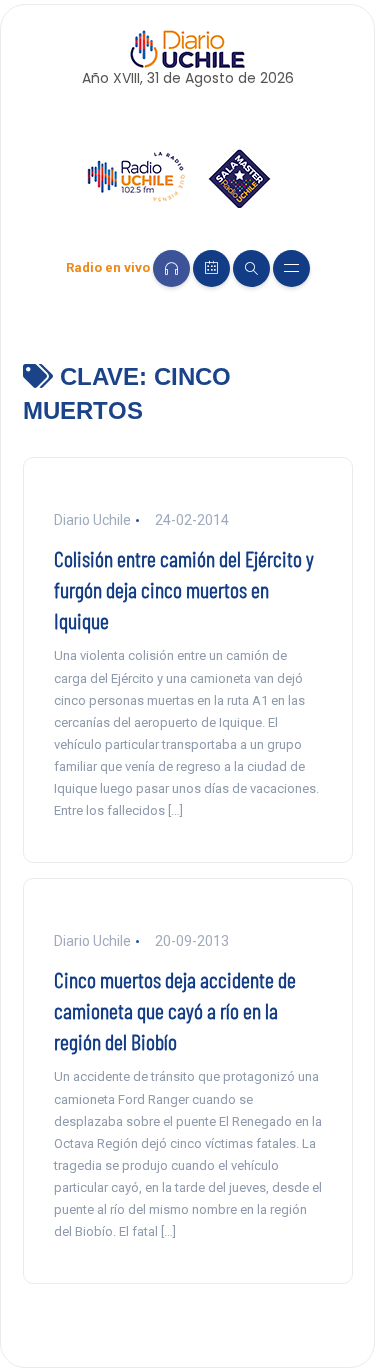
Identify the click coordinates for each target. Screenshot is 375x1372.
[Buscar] (251, 268)
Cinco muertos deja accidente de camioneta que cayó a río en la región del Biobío (175, 1010)
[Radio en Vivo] (171, 268)
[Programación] (211, 268)
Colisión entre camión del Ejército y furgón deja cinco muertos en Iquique (184, 589)
